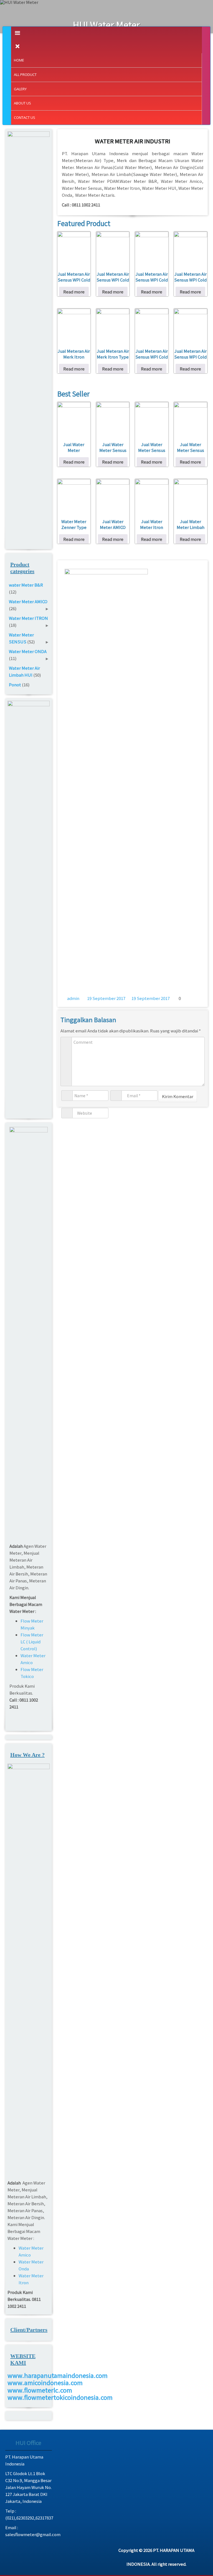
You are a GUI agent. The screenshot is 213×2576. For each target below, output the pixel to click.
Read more (74, 292)
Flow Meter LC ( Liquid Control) (32, 1642)
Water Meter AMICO (28, 601)
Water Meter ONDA (28, 651)
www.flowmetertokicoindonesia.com (60, 2397)
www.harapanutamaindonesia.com (58, 2375)
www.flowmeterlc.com (40, 2390)
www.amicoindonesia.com (45, 2382)
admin (73, 998)
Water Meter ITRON (28, 618)
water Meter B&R (26, 585)
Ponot (15, 685)
